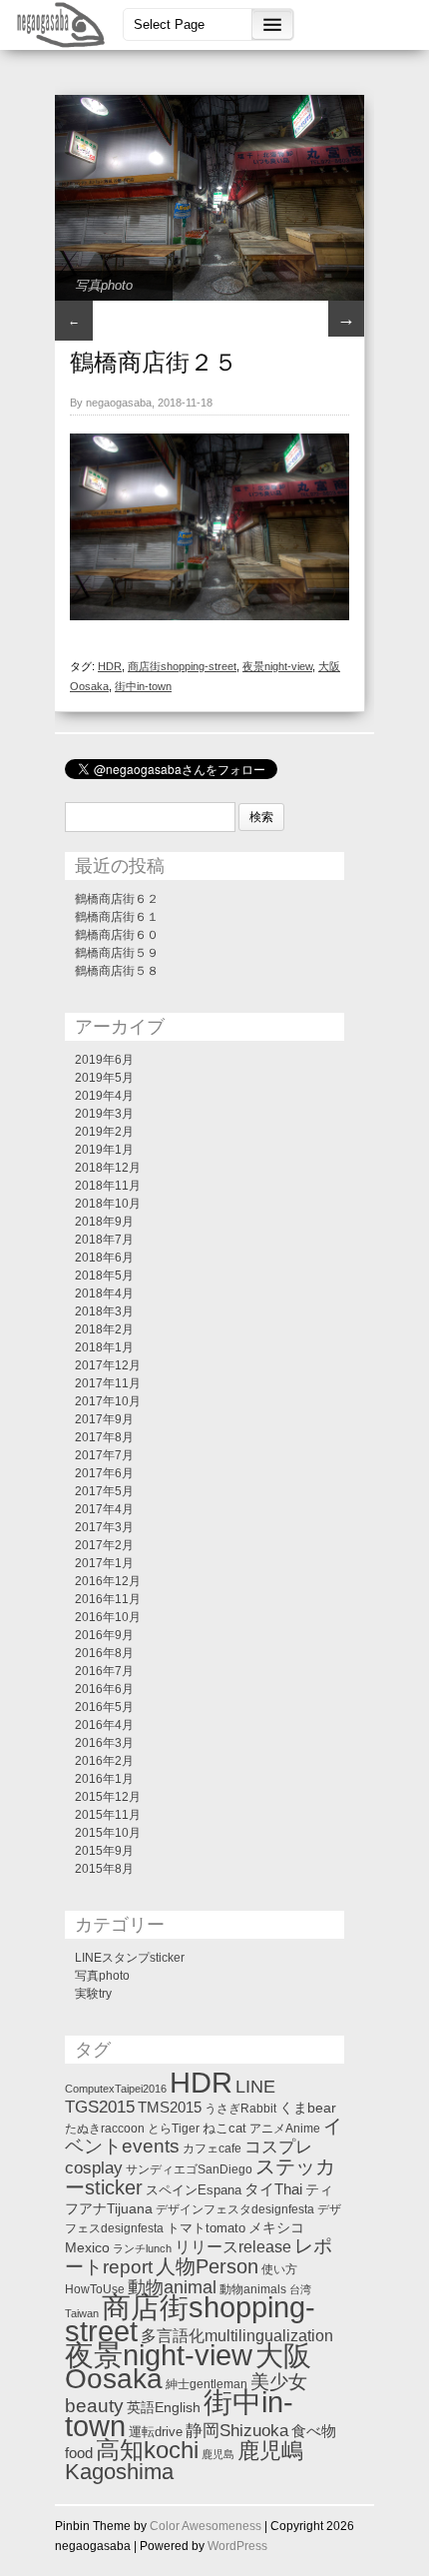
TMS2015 (170, 2108)
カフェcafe (212, 2148)
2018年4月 (104, 1293)
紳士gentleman (207, 2384)
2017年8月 (104, 1437)
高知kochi (147, 2450)
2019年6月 (104, 1060)
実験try (93, 1994)
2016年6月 (104, 1689)
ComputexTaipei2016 (116, 2089)
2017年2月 (104, 1545)
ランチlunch (142, 2248)
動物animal (172, 2287)
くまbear (308, 2108)
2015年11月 (108, 1815)
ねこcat (224, 2128)
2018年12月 (108, 1168)
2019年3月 (104, 1114)
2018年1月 (104, 1347)
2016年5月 (104, 1707)
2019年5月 (104, 1078)
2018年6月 (104, 1258)
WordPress (237, 2546)
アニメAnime (285, 2129)
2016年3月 (104, 1743)
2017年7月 (104, 1455)
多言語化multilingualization (237, 2335)
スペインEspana (194, 2190)
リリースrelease (233, 2246)
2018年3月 (104, 1311)
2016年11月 (108, 1599)
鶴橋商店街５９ (117, 953)
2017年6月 (104, 1473)
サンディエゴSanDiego (189, 2169)
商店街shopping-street (182, 666)
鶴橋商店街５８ (117, 971)
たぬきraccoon (105, 2129)
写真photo (104, 285)
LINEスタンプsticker (130, 1958)
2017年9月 (104, 1419)
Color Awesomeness (206, 2526)
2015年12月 (108, 1797)
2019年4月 (104, 1096)
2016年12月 (108, 1581)
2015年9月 (104, 1851)
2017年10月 (108, 1401)
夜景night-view (277, 666)
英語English (164, 2407)
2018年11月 (108, 1186)
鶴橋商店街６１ (117, 917)
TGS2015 (100, 2107)
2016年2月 (104, 1761)
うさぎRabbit (240, 2109)
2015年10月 (108, 1833)
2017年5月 (104, 1491)
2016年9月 (104, 1635)
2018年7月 (104, 1240)
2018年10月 (108, 1204)
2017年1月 (104, 1563)
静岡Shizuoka (237, 2430)
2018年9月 (104, 1222)
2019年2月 (104, 1132)
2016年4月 (104, 1725)
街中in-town (143, 686)
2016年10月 (108, 1617)
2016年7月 (104, 1671)
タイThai (273, 2189)
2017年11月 (108, 1383)
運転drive (156, 2432)
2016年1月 (104, 1779)
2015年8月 (104, 1869)
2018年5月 (104, 1276)
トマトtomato (206, 2228)
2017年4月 (104, 1509)
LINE (255, 2086)
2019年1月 (104, 1150)
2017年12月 (108, 1365)
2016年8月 (104, 1653)
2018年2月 (104, 1329)
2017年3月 (104, 1527)
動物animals (253, 2289)
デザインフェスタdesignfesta (235, 2209)
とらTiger (174, 2129)
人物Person (207, 2266)
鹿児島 (218, 2454)
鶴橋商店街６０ (117, 935)
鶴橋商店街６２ (117, 899)
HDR (110, 666)
